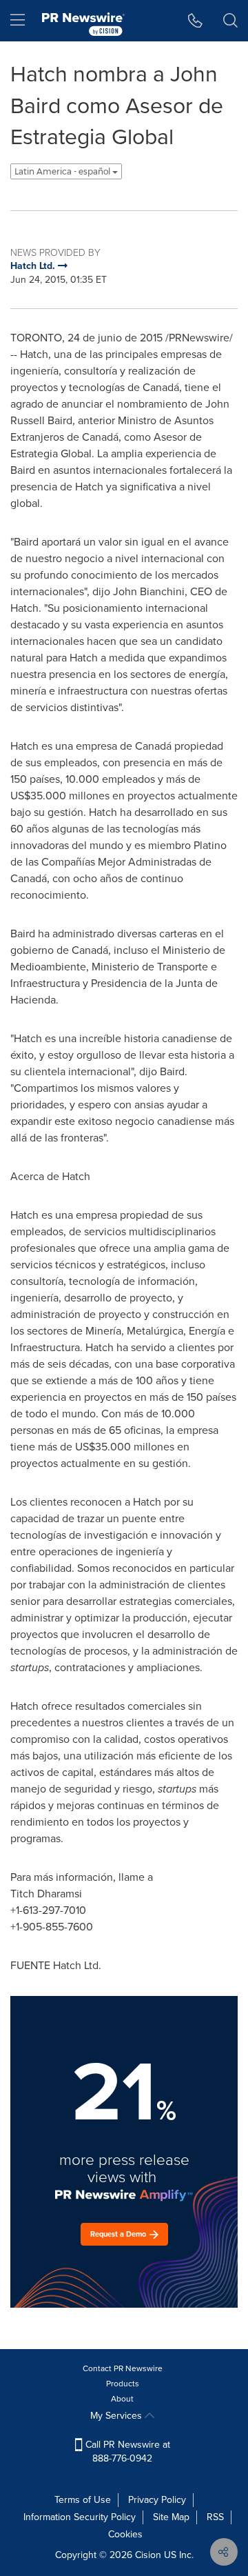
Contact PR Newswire (123, 2368)
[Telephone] (195, 21)
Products (123, 2384)
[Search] (230, 21)
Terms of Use (83, 2500)
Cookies (125, 2534)
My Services (117, 2416)
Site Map (171, 2517)
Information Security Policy (80, 2517)
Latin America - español (63, 171)
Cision (148, 2555)
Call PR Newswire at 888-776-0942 (126, 2452)
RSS (215, 2517)
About (122, 2399)
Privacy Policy (157, 2500)
